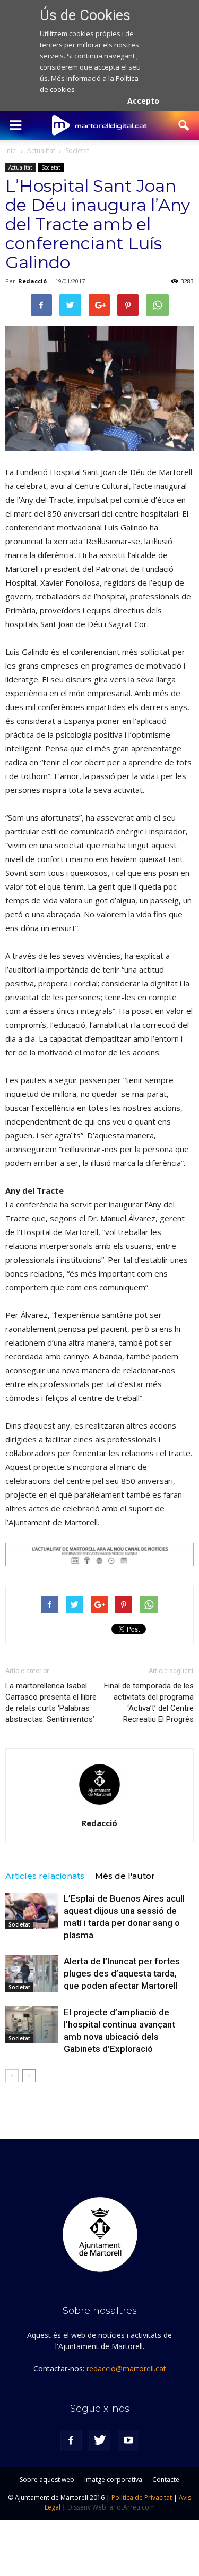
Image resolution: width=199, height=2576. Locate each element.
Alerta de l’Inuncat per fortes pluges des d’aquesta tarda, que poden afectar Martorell (122, 1973)
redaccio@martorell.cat (126, 2368)
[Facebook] (71, 2440)
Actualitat (20, 167)
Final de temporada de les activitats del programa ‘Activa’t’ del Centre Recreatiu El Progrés (149, 1703)
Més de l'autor (125, 1876)
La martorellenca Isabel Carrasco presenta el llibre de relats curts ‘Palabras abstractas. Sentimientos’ (51, 1703)
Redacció (32, 281)
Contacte (166, 2480)
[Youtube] (128, 2440)
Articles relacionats (45, 1876)
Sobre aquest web (47, 2480)
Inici (11, 151)
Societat (51, 167)
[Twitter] (100, 2440)
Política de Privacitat (142, 2498)
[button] (184, 125)
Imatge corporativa (113, 2480)
